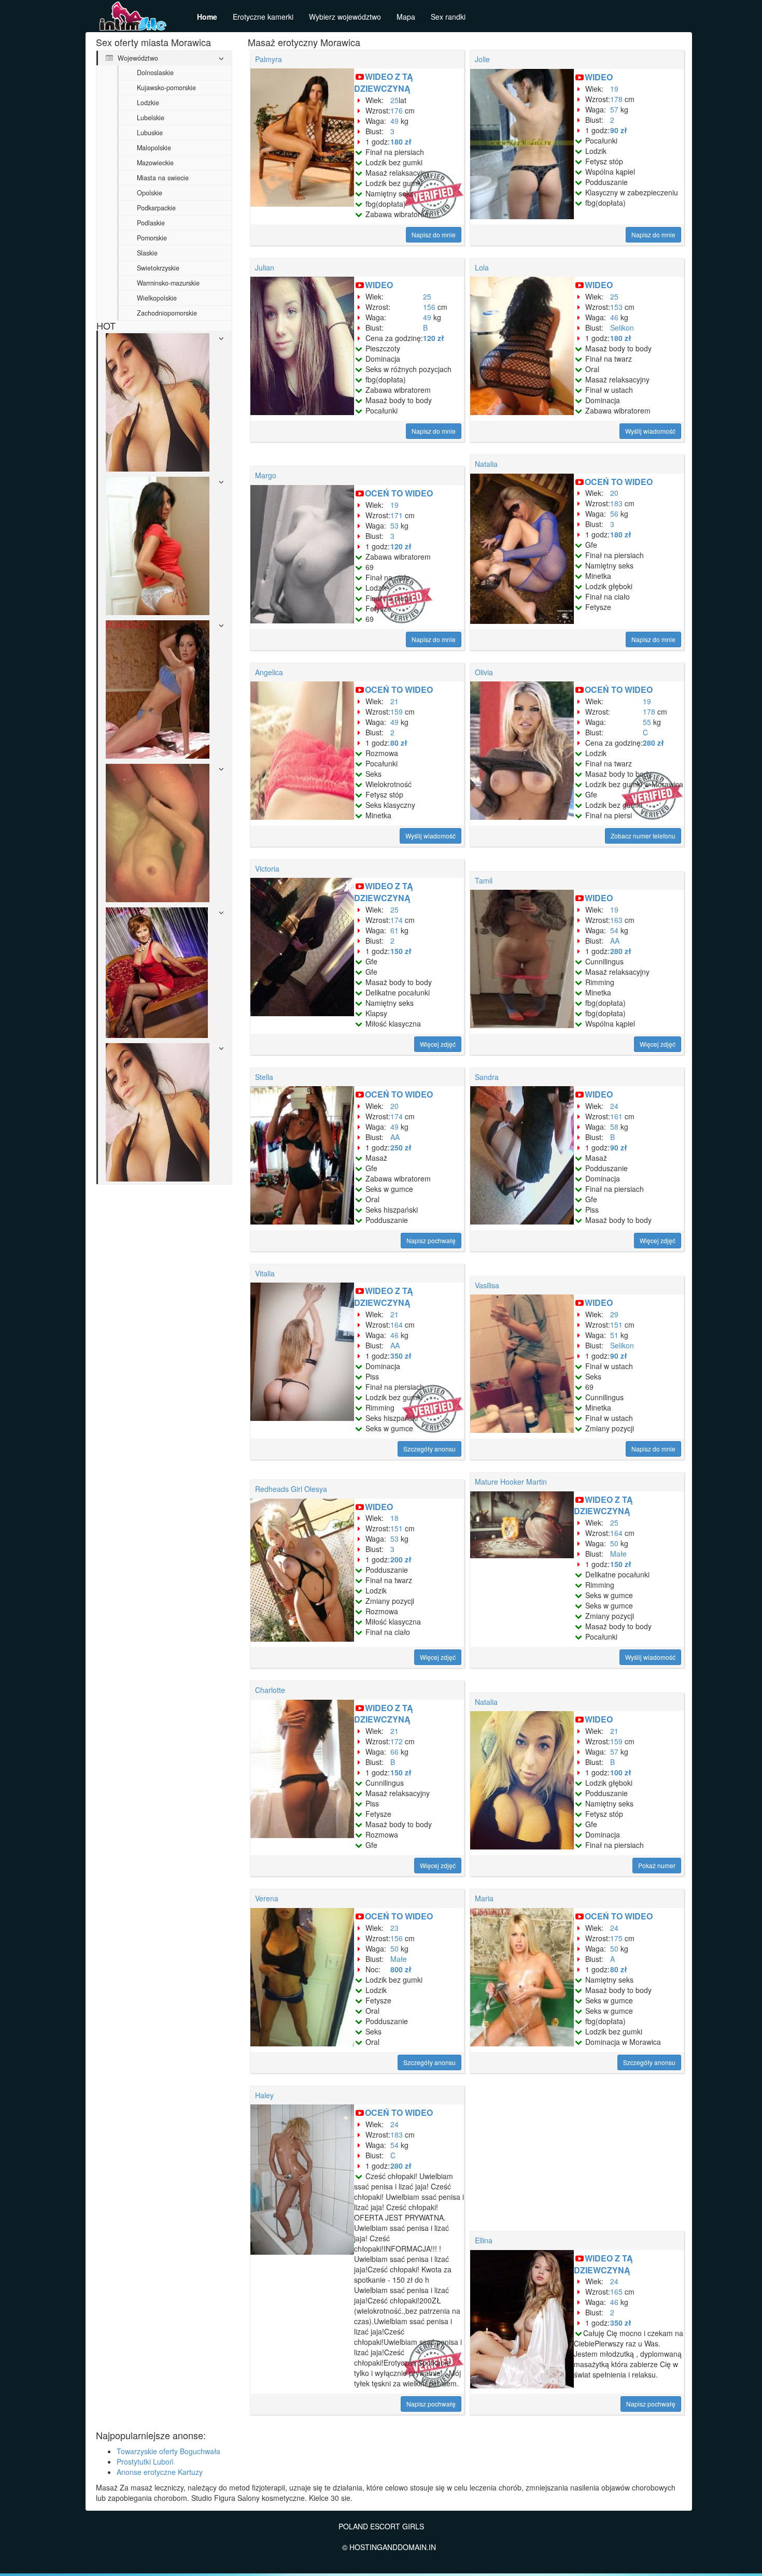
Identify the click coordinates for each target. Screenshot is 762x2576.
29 (614, 1314)
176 (397, 110)
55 (647, 722)
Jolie (482, 59)
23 (394, 1928)
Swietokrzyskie (158, 268)
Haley (264, 2095)
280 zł (653, 743)
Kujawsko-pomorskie (166, 88)
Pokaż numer (657, 1865)
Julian (265, 267)
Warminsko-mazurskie (168, 283)
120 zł (434, 338)
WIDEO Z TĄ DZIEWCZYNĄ (384, 82)
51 (614, 1335)
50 (614, 1543)
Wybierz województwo (345, 17)
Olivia (484, 672)
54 (614, 930)
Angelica (269, 672)
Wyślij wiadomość (650, 431)
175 (616, 1938)
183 (616, 503)
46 (614, 317)
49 (394, 121)
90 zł (619, 130)
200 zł (401, 1559)
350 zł (401, 1356)
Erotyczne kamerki (263, 17)
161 (616, 1116)
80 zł (399, 743)
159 (397, 711)
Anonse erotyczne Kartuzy (160, 2472)
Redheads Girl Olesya (291, 1489)
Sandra (487, 1077)
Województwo (137, 58)
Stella (264, 1077)
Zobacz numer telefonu (643, 836)
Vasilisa (487, 1285)
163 (616, 920)
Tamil (484, 880)
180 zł (401, 141)
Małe (618, 1554)
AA (615, 941)
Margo (266, 475)
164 (397, 1325)
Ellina (484, 2240)
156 (429, 307)
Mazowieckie (155, 163)
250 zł (401, 1147)
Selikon (622, 328)
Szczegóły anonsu (429, 1449)
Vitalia (265, 1273)
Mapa (406, 17)
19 (614, 89)
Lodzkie (148, 103)
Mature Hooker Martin (511, 1482)
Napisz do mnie (434, 234)
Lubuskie (150, 133)
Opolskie (150, 193)
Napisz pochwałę (431, 1240)
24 (614, 1106)
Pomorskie (152, 238)
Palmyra (269, 59)
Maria (484, 1898)
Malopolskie (154, 148)
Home (207, 17)
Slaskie (147, 253)
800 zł (401, 1969)
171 (397, 515)
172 (397, 1741)
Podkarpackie (156, 208)
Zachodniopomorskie (167, 313)
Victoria (267, 869)
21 (394, 701)
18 (394, 1518)
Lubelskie (151, 118)
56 (614, 514)
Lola (482, 267)
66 (394, 1752)
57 (614, 109)
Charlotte (270, 1690)
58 (614, 1127)
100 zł (621, 1772)
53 (394, 525)
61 (394, 930)
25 (394, 100)
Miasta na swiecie (163, 178)
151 (616, 1325)
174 (397, 920)
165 (616, 2292)
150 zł (401, 951)
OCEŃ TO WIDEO (399, 493)
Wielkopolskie (157, 298)
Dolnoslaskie (155, 73)
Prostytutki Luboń (145, 2461)
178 (616, 99)
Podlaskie (151, 223)
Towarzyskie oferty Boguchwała (168, 2451)
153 (616, 307)
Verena (267, 1898)
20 (614, 493)
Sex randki (448, 17)
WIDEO (599, 77)
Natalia (486, 464)
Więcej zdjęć (438, 1044)
